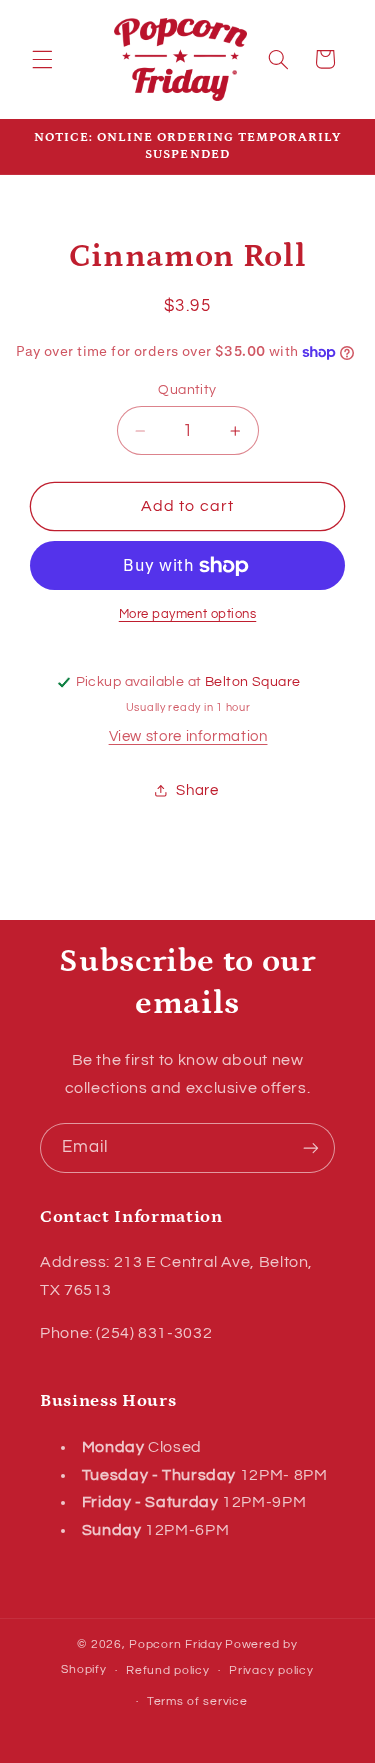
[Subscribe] (311, 1147)
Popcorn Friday (175, 1644)
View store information (188, 736)
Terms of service (197, 1701)
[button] (42, 59)
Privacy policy (271, 1670)
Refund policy (168, 1670)
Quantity (187, 390)
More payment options (188, 614)
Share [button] (197, 790)
